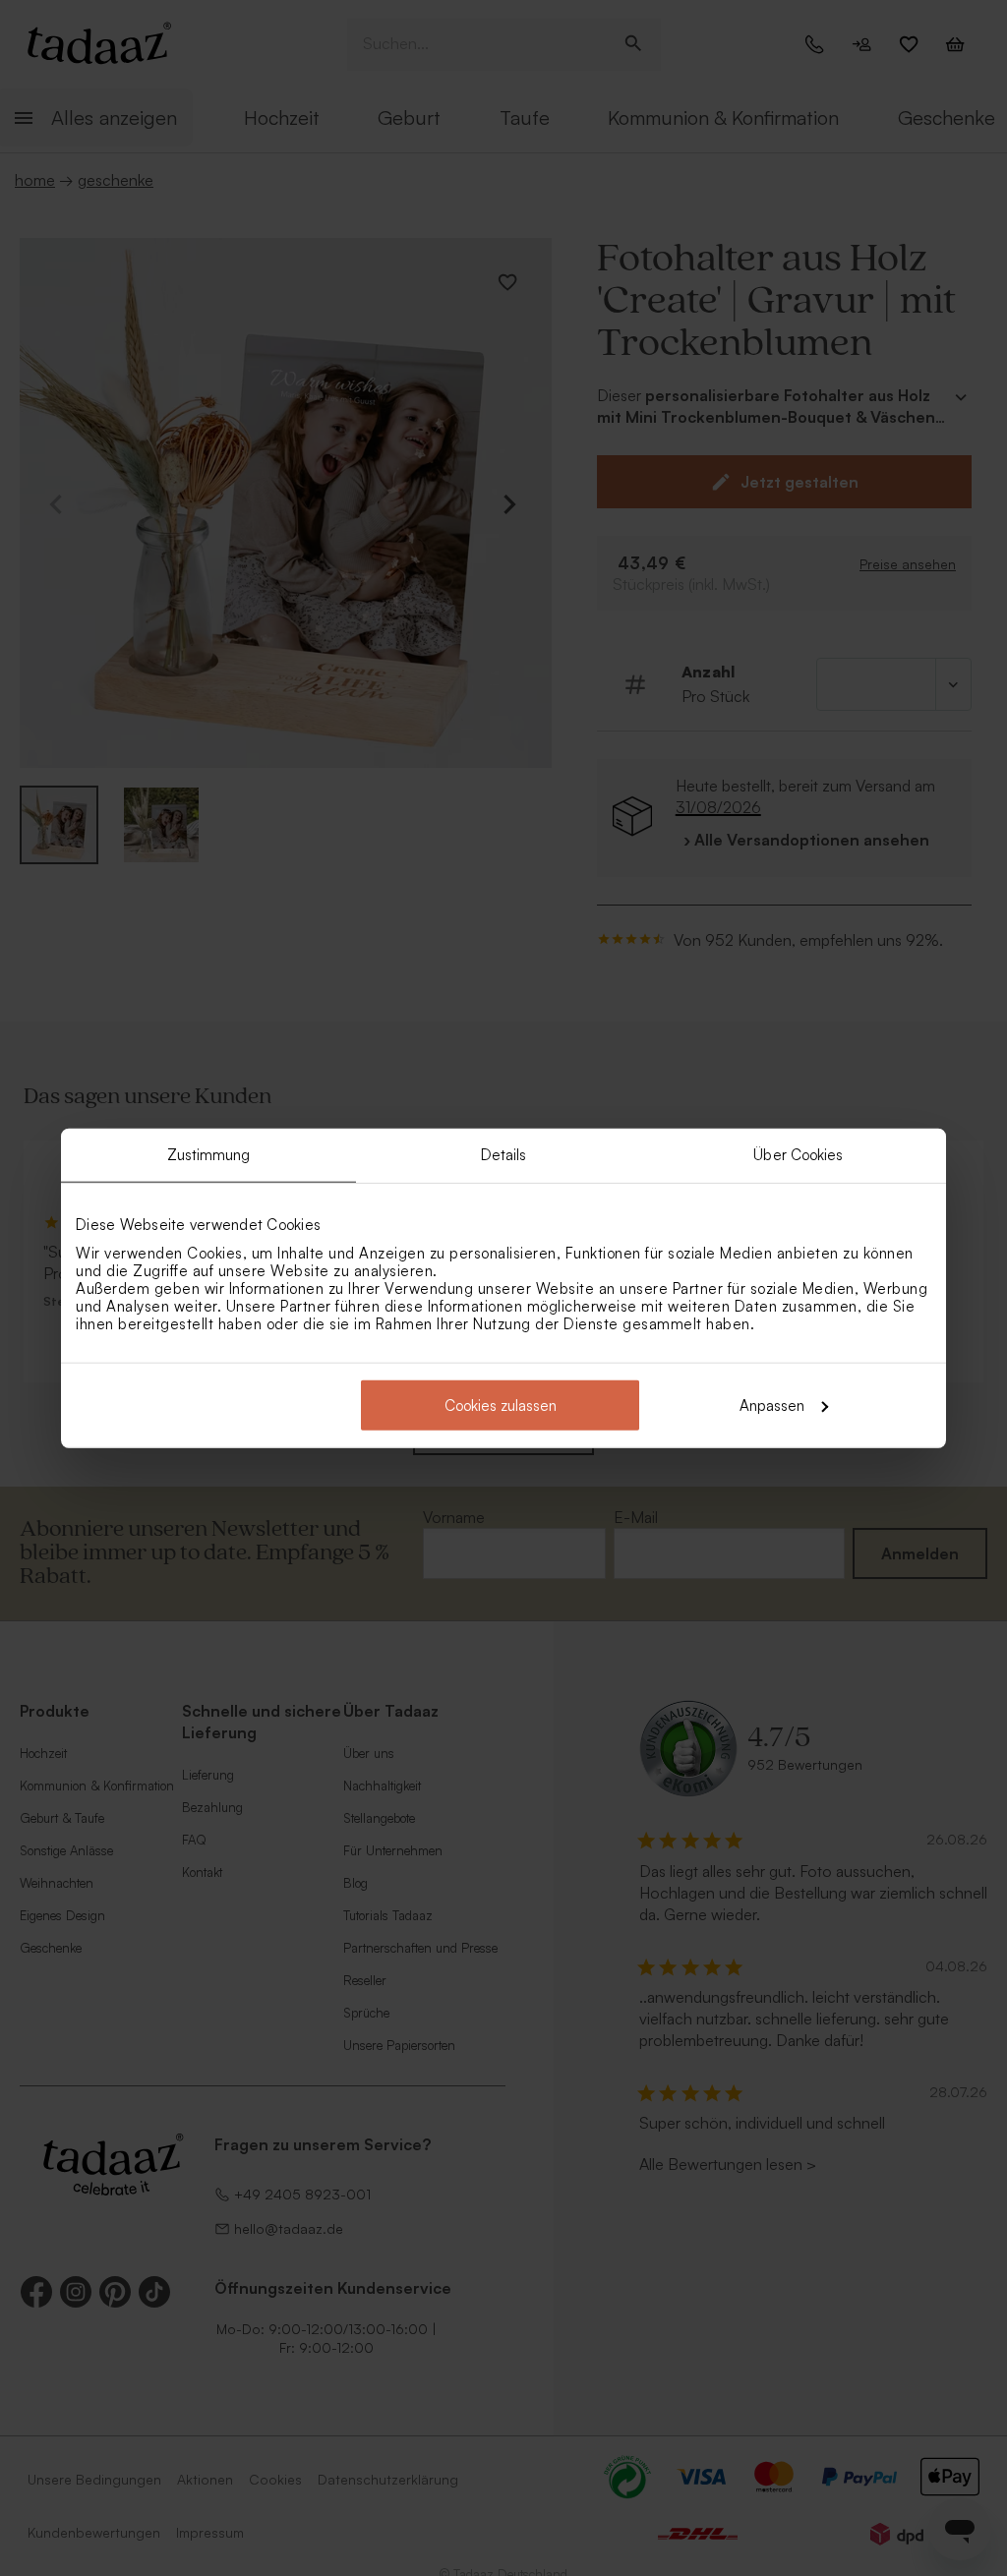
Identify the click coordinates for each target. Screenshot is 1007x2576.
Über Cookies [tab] (798, 1155)
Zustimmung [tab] (209, 1155)
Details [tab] (504, 1155)
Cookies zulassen (501, 1405)
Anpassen (772, 1405)
